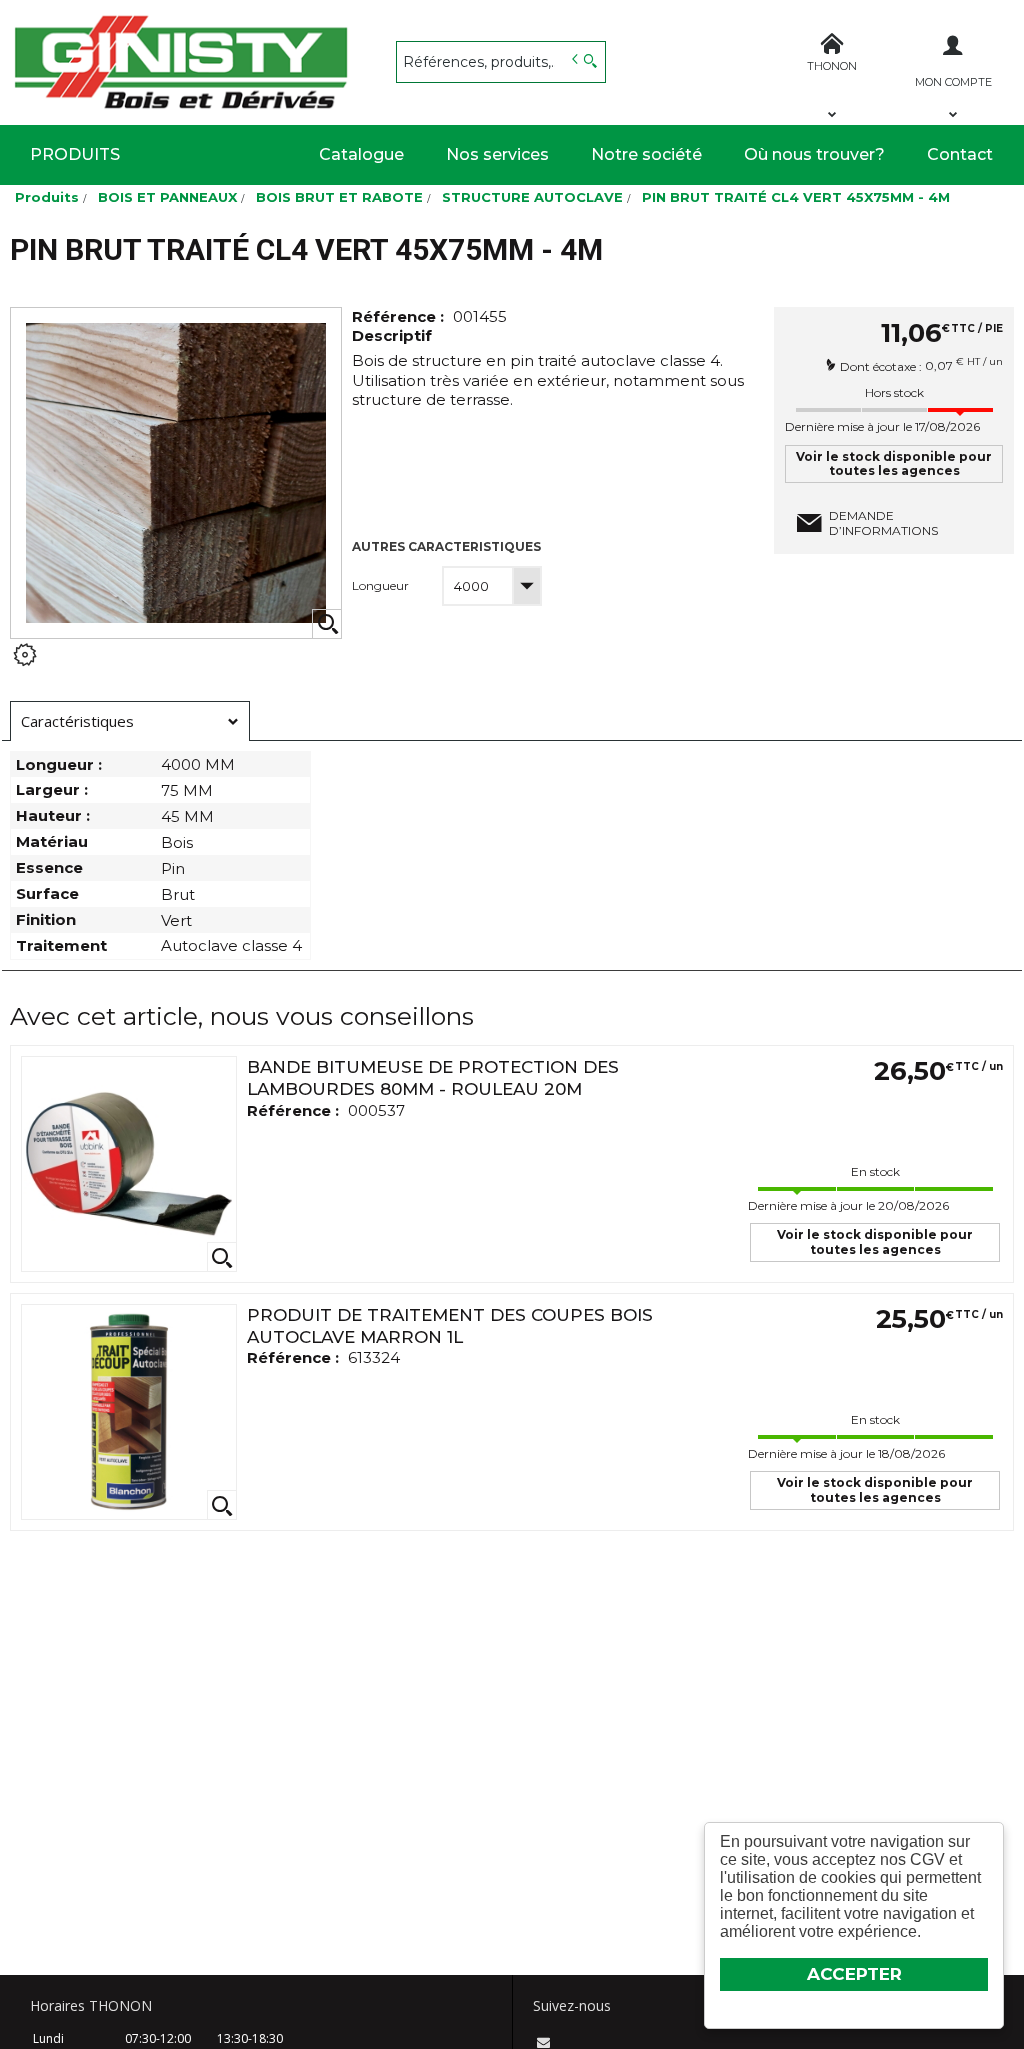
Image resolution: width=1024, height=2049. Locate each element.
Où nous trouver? (814, 154)
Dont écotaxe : (882, 365)
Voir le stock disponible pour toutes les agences (894, 463)
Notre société (646, 154)
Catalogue (361, 154)
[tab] (130, 721)
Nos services (497, 154)
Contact (960, 154)
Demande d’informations (883, 523)
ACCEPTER (854, 1974)
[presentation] (130, 721)
